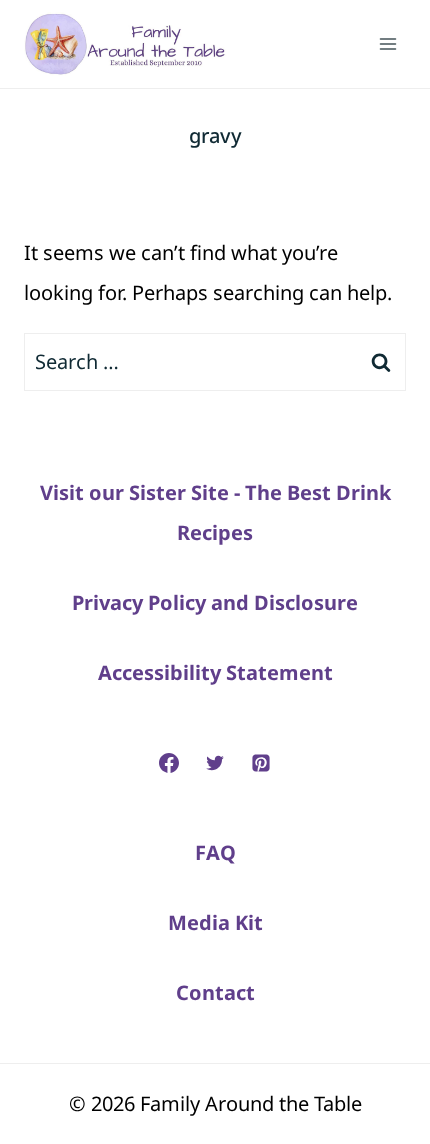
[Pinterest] (261, 763)
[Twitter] (215, 763)
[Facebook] (169, 763)
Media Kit (215, 922)
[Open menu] (387, 43)
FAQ (215, 852)
